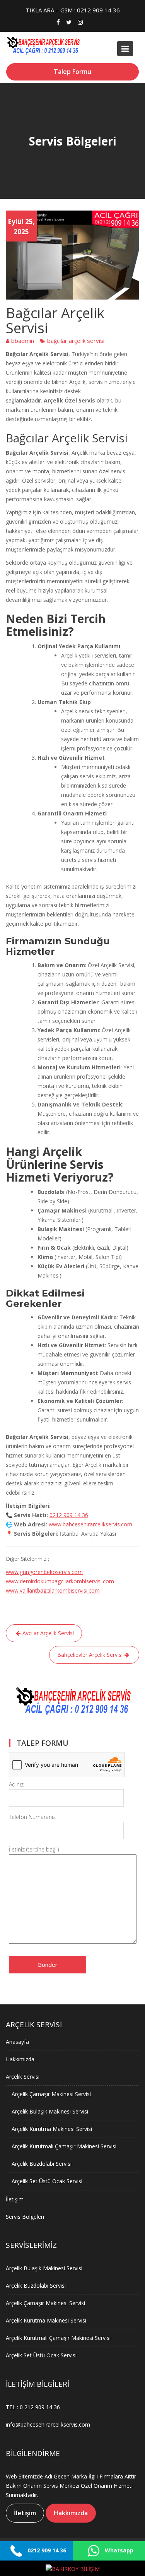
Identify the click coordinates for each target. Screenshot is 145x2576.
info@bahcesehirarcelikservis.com (48, 2424)
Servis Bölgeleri (25, 2216)
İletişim (15, 2199)
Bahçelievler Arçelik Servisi (90, 1655)
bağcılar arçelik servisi (76, 341)
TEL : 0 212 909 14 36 (33, 2407)
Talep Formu (72, 72)
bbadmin (23, 341)
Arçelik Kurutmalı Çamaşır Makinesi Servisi (64, 2146)
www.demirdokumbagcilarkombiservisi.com (60, 1581)
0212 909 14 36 (69, 1515)
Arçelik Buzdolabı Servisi (42, 2163)
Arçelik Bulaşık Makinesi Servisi (50, 2111)
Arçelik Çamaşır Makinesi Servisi (51, 2094)
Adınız (16, 1784)
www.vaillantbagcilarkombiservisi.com (53, 1590)
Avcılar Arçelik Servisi (48, 1633)
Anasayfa (17, 2041)
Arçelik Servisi (23, 2076)
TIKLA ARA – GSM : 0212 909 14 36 (73, 10)
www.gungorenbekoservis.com (44, 1572)
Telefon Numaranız (32, 1817)
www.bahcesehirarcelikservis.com (90, 1524)
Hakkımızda (20, 2059)
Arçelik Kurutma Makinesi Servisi (52, 2128)
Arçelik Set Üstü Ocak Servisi (47, 2181)
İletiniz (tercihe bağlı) (34, 1849)
